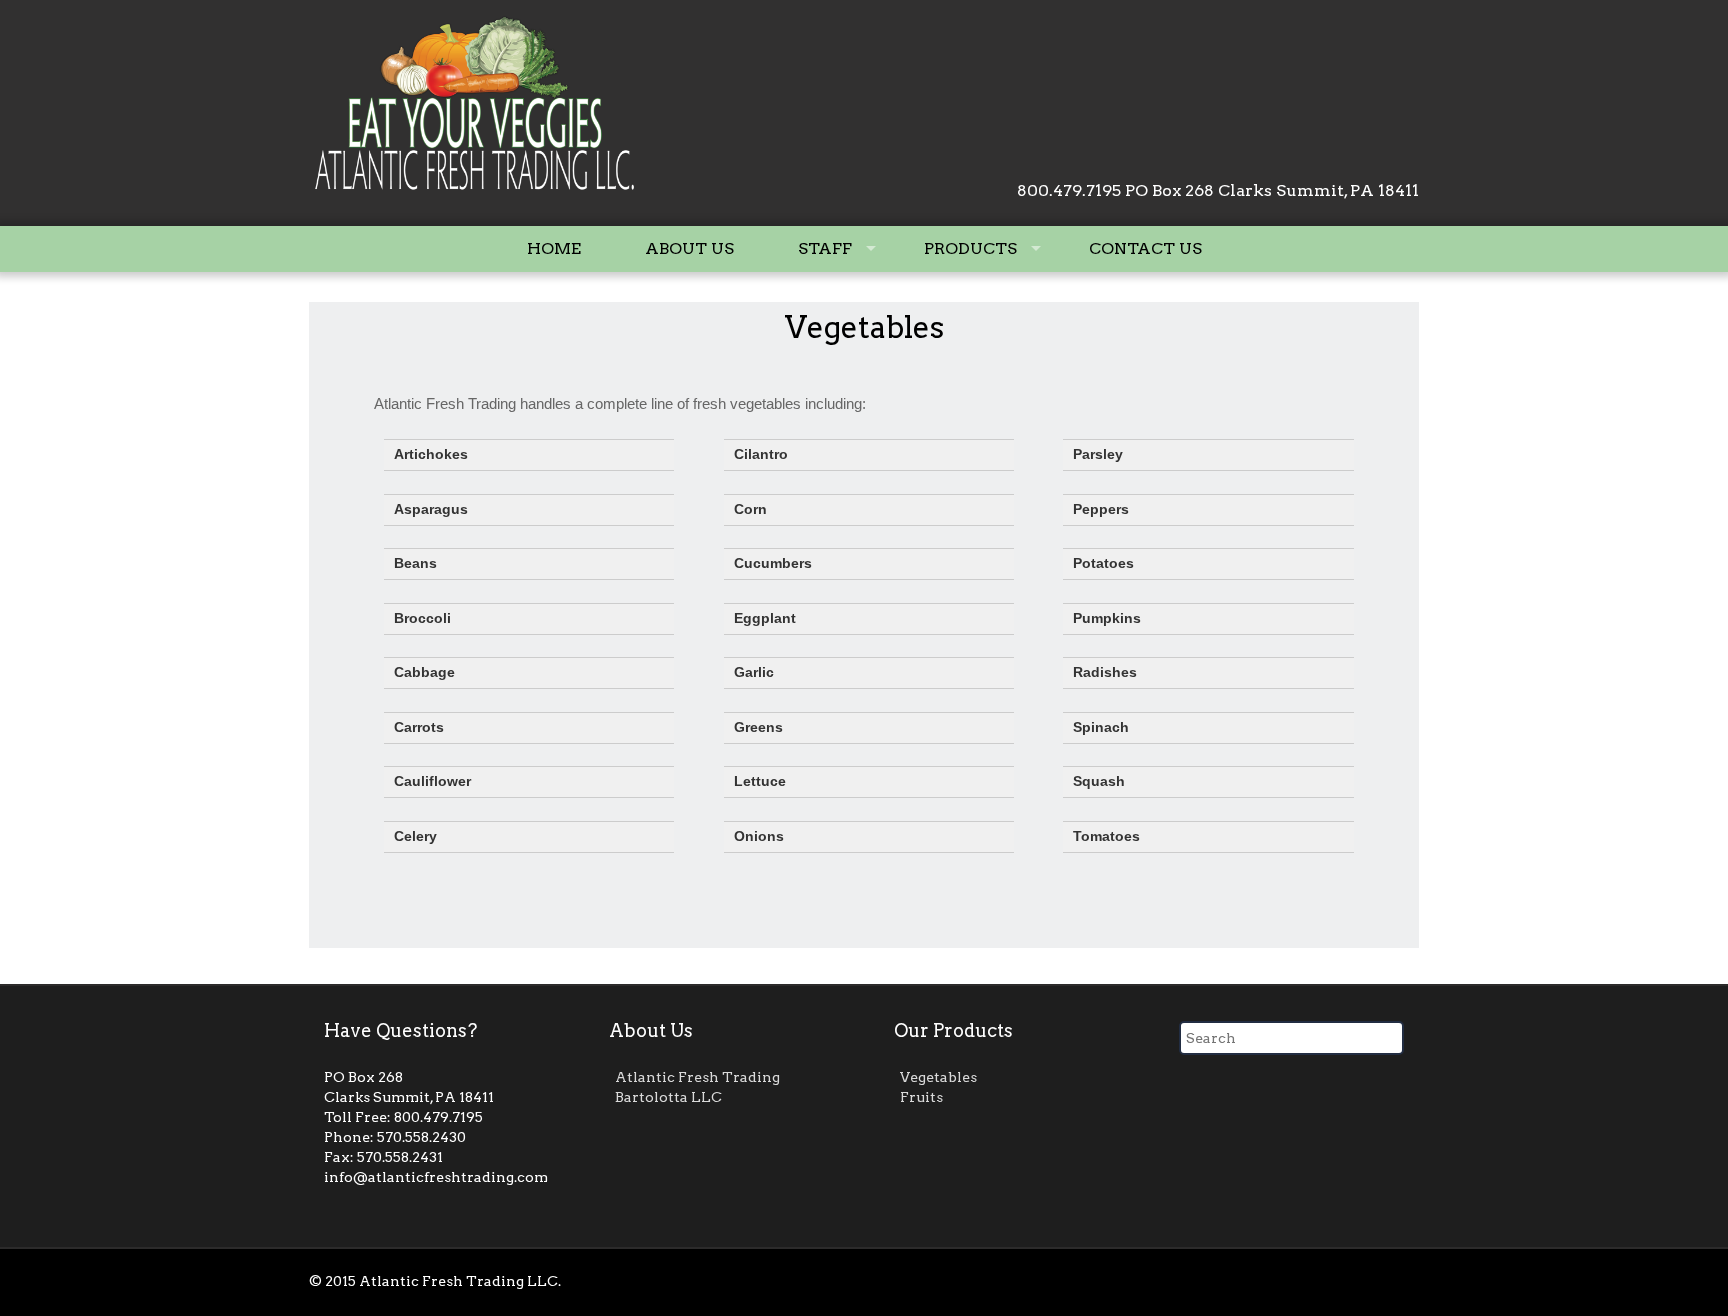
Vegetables (864, 327)
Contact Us (1145, 248)
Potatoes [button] (1103, 563)
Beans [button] (415, 563)
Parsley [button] (1098, 454)
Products (970, 248)
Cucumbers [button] (773, 563)
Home (554, 248)
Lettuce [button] (760, 781)
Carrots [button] (419, 727)
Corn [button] (750, 509)
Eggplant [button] (765, 618)
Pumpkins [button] (1107, 618)
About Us (689, 248)
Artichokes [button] (431, 454)
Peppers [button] (1101, 509)
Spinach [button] (1101, 727)
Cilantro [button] (761, 454)
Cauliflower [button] (432, 781)
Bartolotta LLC (668, 1097)
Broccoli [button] (422, 618)
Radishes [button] (1105, 672)
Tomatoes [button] (1106, 836)
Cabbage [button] (424, 672)
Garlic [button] (754, 672)
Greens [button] (758, 727)
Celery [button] (415, 836)
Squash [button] (1099, 781)
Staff (825, 248)
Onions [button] (759, 836)
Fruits (921, 1097)
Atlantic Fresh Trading (697, 1077)
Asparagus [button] (431, 509)
